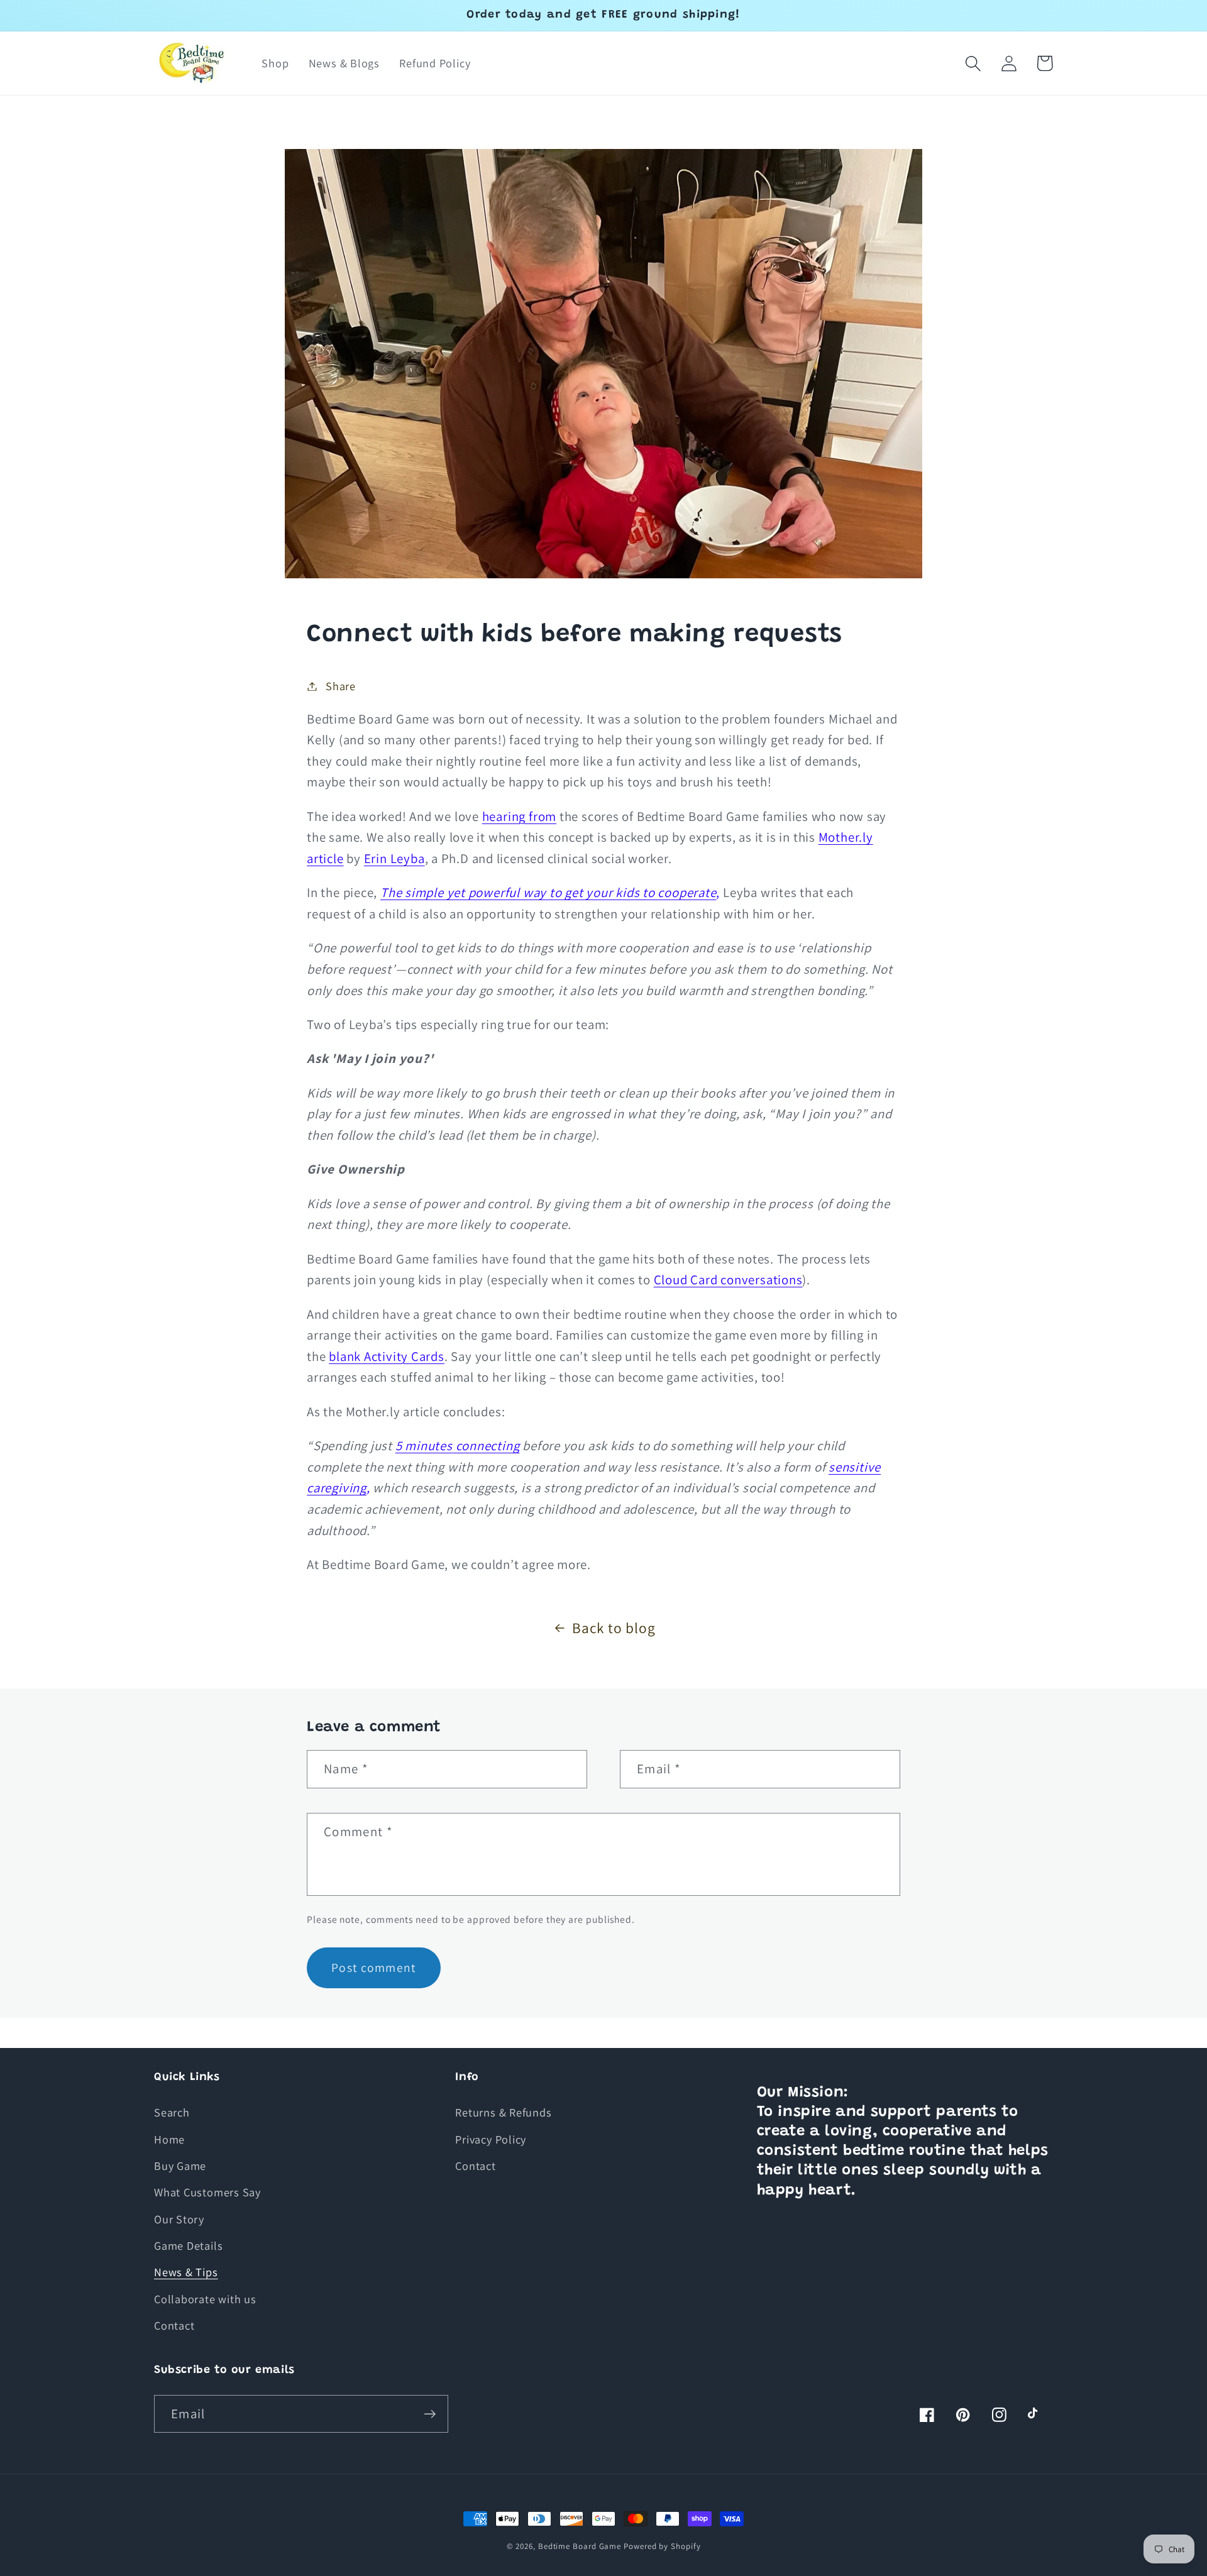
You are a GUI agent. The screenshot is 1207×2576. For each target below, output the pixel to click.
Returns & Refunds (503, 2112)
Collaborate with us (205, 2299)
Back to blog (614, 1628)
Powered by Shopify (662, 2546)
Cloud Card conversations (728, 1280)
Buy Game (180, 2166)
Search (172, 2112)
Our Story (179, 2219)
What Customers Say (207, 2192)
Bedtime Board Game (580, 2546)
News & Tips (186, 2272)
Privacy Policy (491, 2139)
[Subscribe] (430, 2414)
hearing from (519, 816)
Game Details (188, 2245)
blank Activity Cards (387, 1356)
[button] (973, 63)
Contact (174, 2325)
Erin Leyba (394, 858)
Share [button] (341, 686)
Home (169, 2139)
